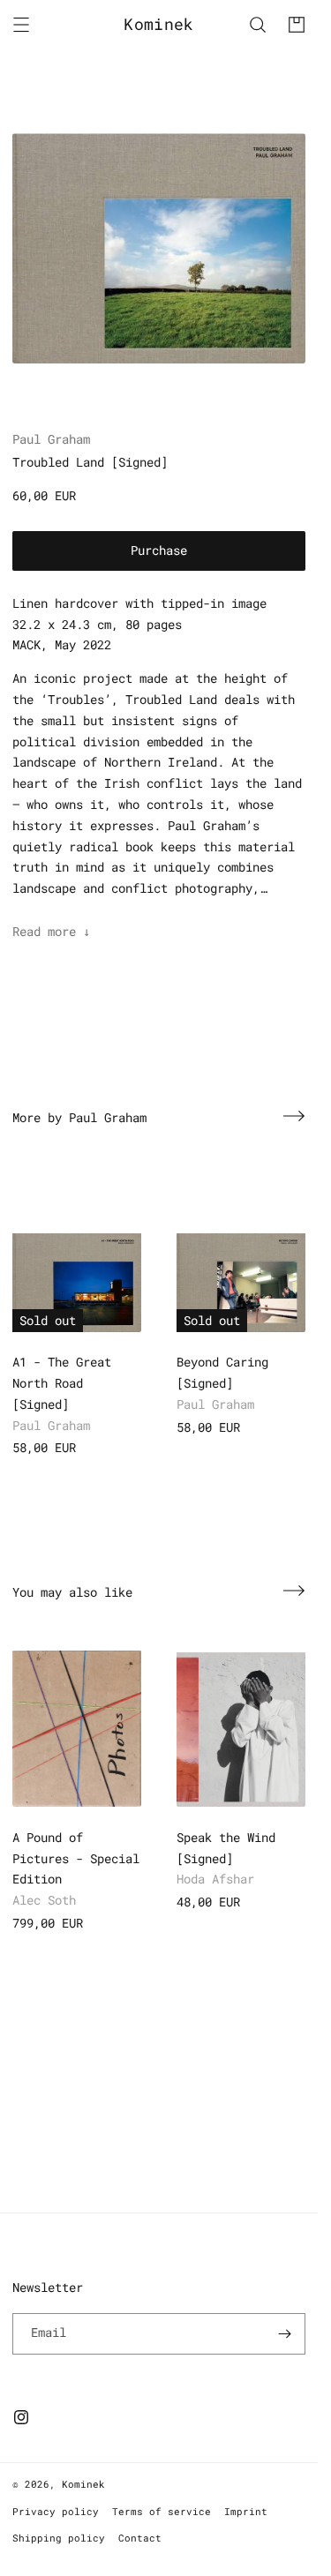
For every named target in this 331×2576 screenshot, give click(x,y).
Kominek (83, 2484)
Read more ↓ (51, 931)
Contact (140, 2538)
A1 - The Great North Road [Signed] (62, 1383)
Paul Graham (51, 439)
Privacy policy (56, 2511)
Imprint (246, 2511)
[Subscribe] (285, 2334)
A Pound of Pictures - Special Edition (76, 1858)
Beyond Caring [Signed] (222, 1372)
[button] (21, 25)
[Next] (294, 1116)
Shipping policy (59, 2538)
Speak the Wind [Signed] (226, 1848)
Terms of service (162, 2511)
